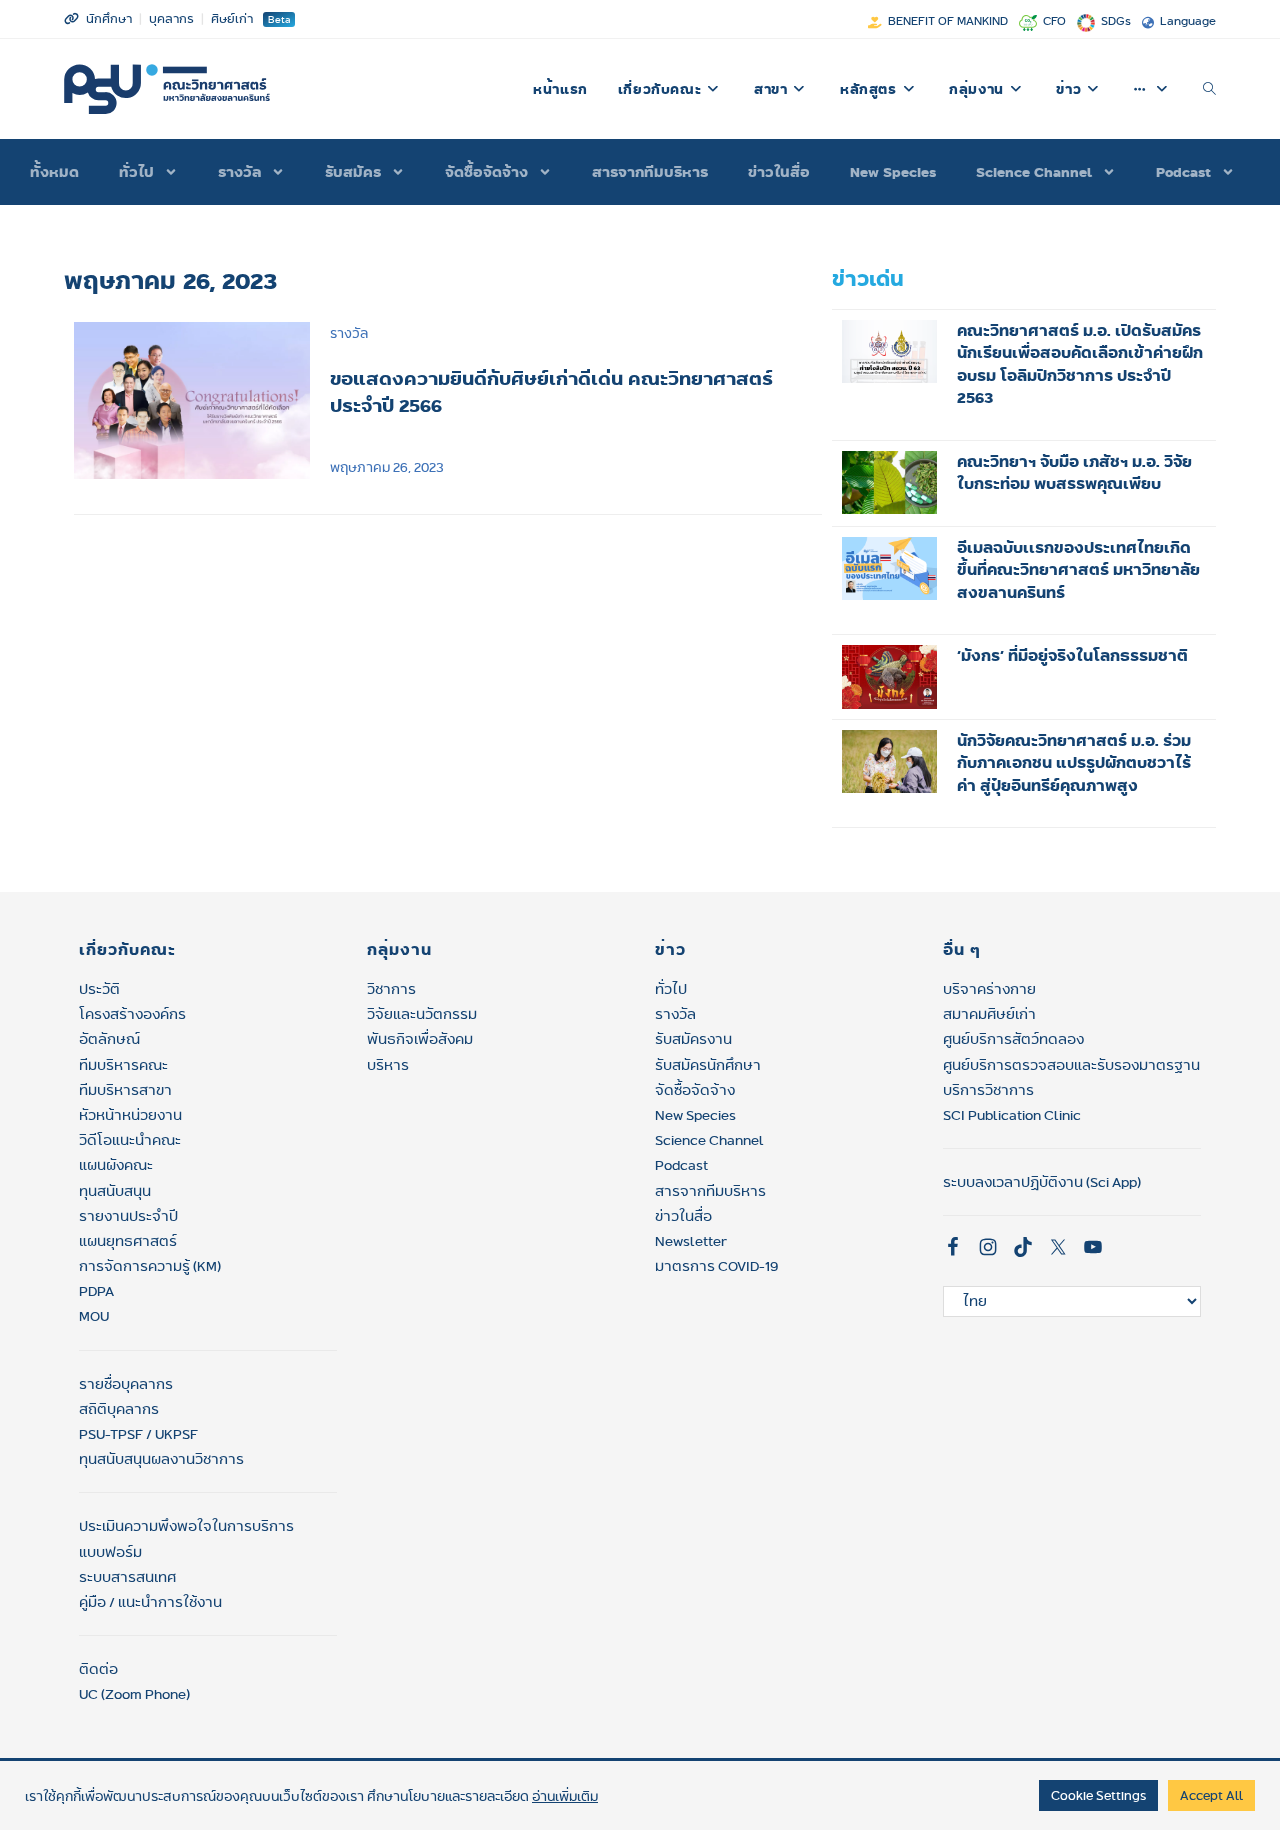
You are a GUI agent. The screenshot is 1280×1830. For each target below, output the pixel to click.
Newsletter (691, 1241)
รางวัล (239, 172)
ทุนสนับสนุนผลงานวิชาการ (161, 1459)
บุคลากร (171, 18)
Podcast (1183, 172)
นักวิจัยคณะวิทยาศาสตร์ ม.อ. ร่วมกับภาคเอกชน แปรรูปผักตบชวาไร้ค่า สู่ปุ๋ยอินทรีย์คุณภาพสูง (1074, 763)
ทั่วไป (671, 989)
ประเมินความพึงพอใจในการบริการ (186, 1526)
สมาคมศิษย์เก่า (989, 1014)
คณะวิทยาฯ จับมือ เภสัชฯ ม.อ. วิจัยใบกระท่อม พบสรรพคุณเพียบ (1074, 473)
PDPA (96, 1291)
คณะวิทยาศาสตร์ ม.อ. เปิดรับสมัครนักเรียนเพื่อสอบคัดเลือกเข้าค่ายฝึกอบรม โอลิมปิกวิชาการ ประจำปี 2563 (1080, 364)
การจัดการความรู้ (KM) (150, 1266)
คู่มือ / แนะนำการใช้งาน (150, 1602)
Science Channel (1034, 172)
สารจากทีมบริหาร (650, 172)
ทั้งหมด (54, 172)
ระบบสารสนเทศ (127, 1577)
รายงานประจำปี (128, 1216)
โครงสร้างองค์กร (132, 1014)
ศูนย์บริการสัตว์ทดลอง (1013, 1039)
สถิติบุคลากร (119, 1409)
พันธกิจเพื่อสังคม (420, 1039)
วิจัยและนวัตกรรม (422, 1014)
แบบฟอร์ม (110, 1552)
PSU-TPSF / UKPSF (138, 1434)
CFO (1054, 20)
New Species (893, 172)
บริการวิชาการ (988, 1090)
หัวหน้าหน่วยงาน (130, 1115)
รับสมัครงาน (693, 1039)
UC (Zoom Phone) (134, 1694)
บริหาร (388, 1065)
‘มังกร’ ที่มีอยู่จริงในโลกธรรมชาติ (1072, 655)
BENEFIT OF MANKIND (948, 20)
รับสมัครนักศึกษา (708, 1065)
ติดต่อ (98, 1669)
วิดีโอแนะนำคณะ (130, 1140)
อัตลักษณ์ (109, 1039)
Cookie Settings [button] (1098, 1795)
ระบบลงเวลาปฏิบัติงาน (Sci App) (1042, 1182)
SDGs (1116, 20)
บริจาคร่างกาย (989, 989)
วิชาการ (391, 989)
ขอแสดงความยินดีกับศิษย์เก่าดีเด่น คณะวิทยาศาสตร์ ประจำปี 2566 (551, 391)
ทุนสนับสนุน (115, 1191)
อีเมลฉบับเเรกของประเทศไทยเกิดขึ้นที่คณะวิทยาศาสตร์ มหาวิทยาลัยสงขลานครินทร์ (1078, 570)
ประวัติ (99, 989)
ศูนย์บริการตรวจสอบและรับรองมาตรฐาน (1071, 1065)
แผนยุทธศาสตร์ (128, 1241)
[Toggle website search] (1209, 89)
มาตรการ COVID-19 (716, 1266)
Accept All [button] (1211, 1795)
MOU (94, 1316)
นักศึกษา (109, 18)
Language (1188, 20)
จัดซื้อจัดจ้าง (486, 172)
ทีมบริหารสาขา (125, 1090)
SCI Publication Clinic (1012, 1115)
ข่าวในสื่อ (779, 172)
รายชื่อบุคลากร (126, 1384)
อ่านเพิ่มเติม (565, 1796)
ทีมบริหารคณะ (123, 1065)
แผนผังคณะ (116, 1165)
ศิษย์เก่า (232, 18)
